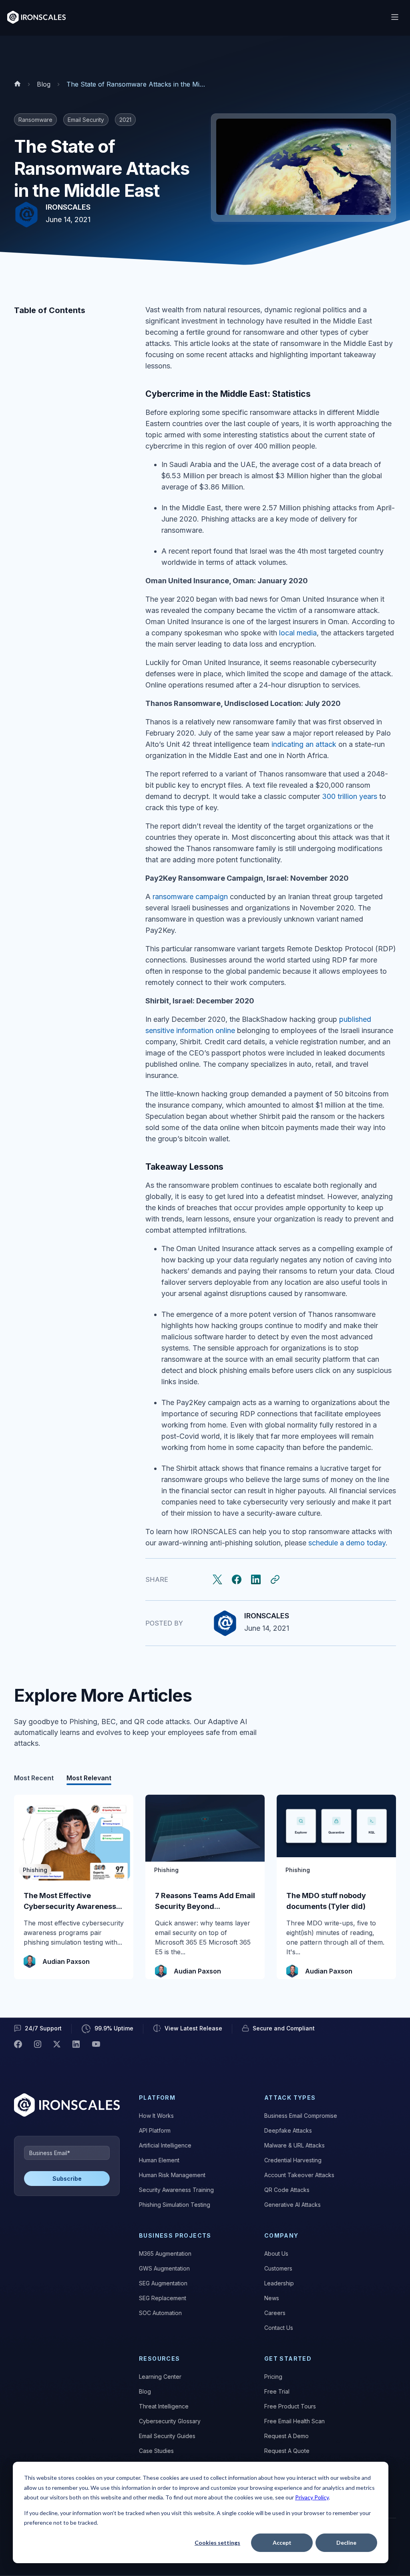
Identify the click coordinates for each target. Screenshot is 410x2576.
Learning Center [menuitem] (160, 2377)
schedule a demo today (347, 1543)
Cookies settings (217, 2543)
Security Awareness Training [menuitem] (176, 2190)
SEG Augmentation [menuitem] (163, 2283)
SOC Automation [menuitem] (160, 2313)
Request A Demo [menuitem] (286, 2436)
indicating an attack (304, 744)
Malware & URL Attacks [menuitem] (294, 2145)
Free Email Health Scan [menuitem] (294, 2421)
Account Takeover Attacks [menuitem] (299, 2175)
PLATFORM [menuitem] (157, 2098)
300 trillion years (350, 796)
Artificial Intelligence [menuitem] (165, 2145)
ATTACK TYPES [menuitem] (290, 2098)
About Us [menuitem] (276, 2253)
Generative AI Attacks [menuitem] (292, 2205)
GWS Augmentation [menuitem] (164, 2268)
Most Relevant (89, 1778)
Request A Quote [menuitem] (287, 2451)
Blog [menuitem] (145, 2391)
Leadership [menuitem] (279, 2283)
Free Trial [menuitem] (277, 2391)
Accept (282, 2543)
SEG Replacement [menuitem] (163, 2298)
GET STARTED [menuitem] (288, 2359)
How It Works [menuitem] (156, 2116)
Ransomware (35, 120)
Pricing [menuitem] (273, 2377)
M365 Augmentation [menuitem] (165, 2253)
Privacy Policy (312, 2497)
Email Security (86, 120)
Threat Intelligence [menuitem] (164, 2406)
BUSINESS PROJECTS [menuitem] (175, 2235)
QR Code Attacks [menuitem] (287, 2190)
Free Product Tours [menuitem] (290, 2406)
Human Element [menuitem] (159, 2160)
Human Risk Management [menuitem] (172, 2175)
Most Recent (34, 1778)
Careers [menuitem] (275, 2313)
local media (298, 633)
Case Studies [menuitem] (156, 2451)
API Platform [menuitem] (155, 2130)
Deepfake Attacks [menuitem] (288, 2130)
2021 (125, 120)
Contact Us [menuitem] (279, 2328)
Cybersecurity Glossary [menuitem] (170, 2421)
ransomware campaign (190, 897)
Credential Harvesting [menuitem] (293, 2160)
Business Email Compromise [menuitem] (301, 2116)
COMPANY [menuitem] (281, 2235)
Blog (44, 84)
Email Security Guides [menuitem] (167, 2436)
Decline (346, 2543)
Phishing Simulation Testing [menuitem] (175, 2205)
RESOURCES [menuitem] (160, 2359)
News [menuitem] (272, 2298)
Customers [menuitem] (278, 2268)
